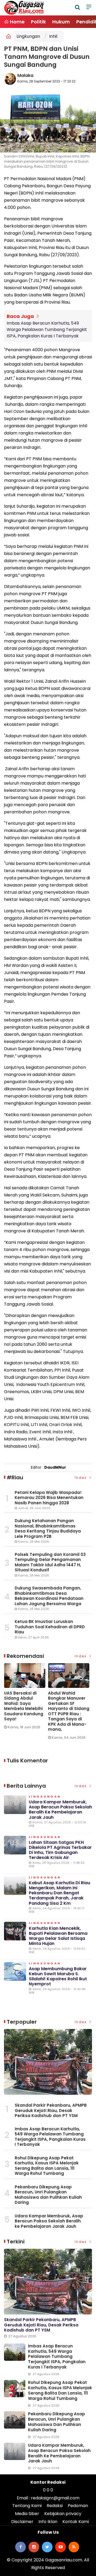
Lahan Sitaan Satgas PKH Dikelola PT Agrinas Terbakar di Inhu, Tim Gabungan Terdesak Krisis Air (60, 1850)
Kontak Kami (76, 2522)
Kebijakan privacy (63, 2514)
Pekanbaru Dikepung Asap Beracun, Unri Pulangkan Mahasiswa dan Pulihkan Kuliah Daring (48, 2195)
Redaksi (55, 2506)
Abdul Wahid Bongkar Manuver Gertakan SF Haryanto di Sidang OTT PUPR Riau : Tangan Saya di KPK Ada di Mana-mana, (69, 1711)
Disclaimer (22, 2522)
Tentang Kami (27, 2506)
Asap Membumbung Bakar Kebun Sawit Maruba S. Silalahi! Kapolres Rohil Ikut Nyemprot (58, 1976)
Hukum (61, 22)
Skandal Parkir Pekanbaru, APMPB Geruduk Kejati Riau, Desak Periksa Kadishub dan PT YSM (51, 2110)
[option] (26, 1698)
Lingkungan (28, 36)
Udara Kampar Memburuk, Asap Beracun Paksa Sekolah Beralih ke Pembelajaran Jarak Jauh (60, 1810)
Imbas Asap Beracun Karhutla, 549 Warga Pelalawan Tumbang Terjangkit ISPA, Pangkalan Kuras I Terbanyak (47, 330)
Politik (38, 22)
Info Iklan (48, 2522)
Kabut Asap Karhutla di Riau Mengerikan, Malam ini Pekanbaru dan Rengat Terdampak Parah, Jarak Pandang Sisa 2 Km (59, 1893)
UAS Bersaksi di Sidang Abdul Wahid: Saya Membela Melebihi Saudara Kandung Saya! (24, 1706)
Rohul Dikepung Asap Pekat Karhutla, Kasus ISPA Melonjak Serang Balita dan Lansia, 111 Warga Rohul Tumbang (47, 2166)
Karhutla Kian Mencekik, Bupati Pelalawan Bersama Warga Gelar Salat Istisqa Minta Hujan (58, 1936)
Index (81, 1478)
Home (17, 22)
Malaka (25, 75)
